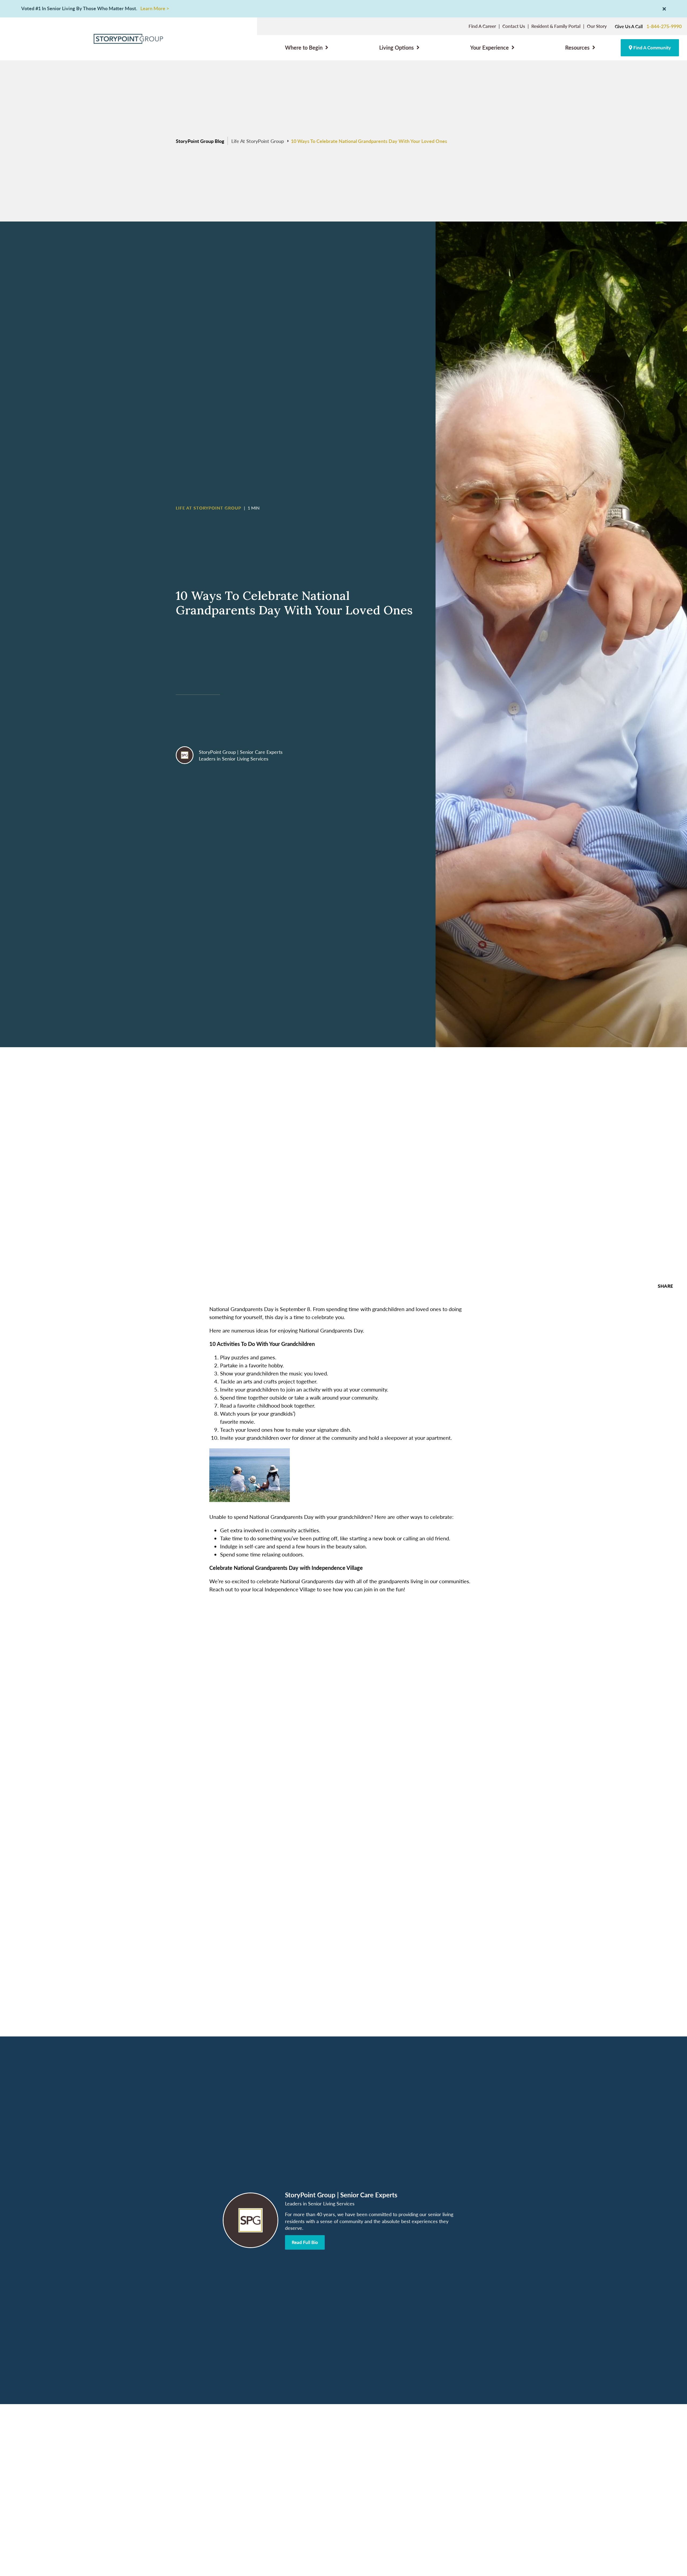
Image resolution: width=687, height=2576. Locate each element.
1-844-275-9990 (664, 26)
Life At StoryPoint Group (258, 141)
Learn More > (155, 8)
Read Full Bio (305, 2242)
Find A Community (652, 47)
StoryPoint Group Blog (200, 141)
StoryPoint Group (217, 752)
